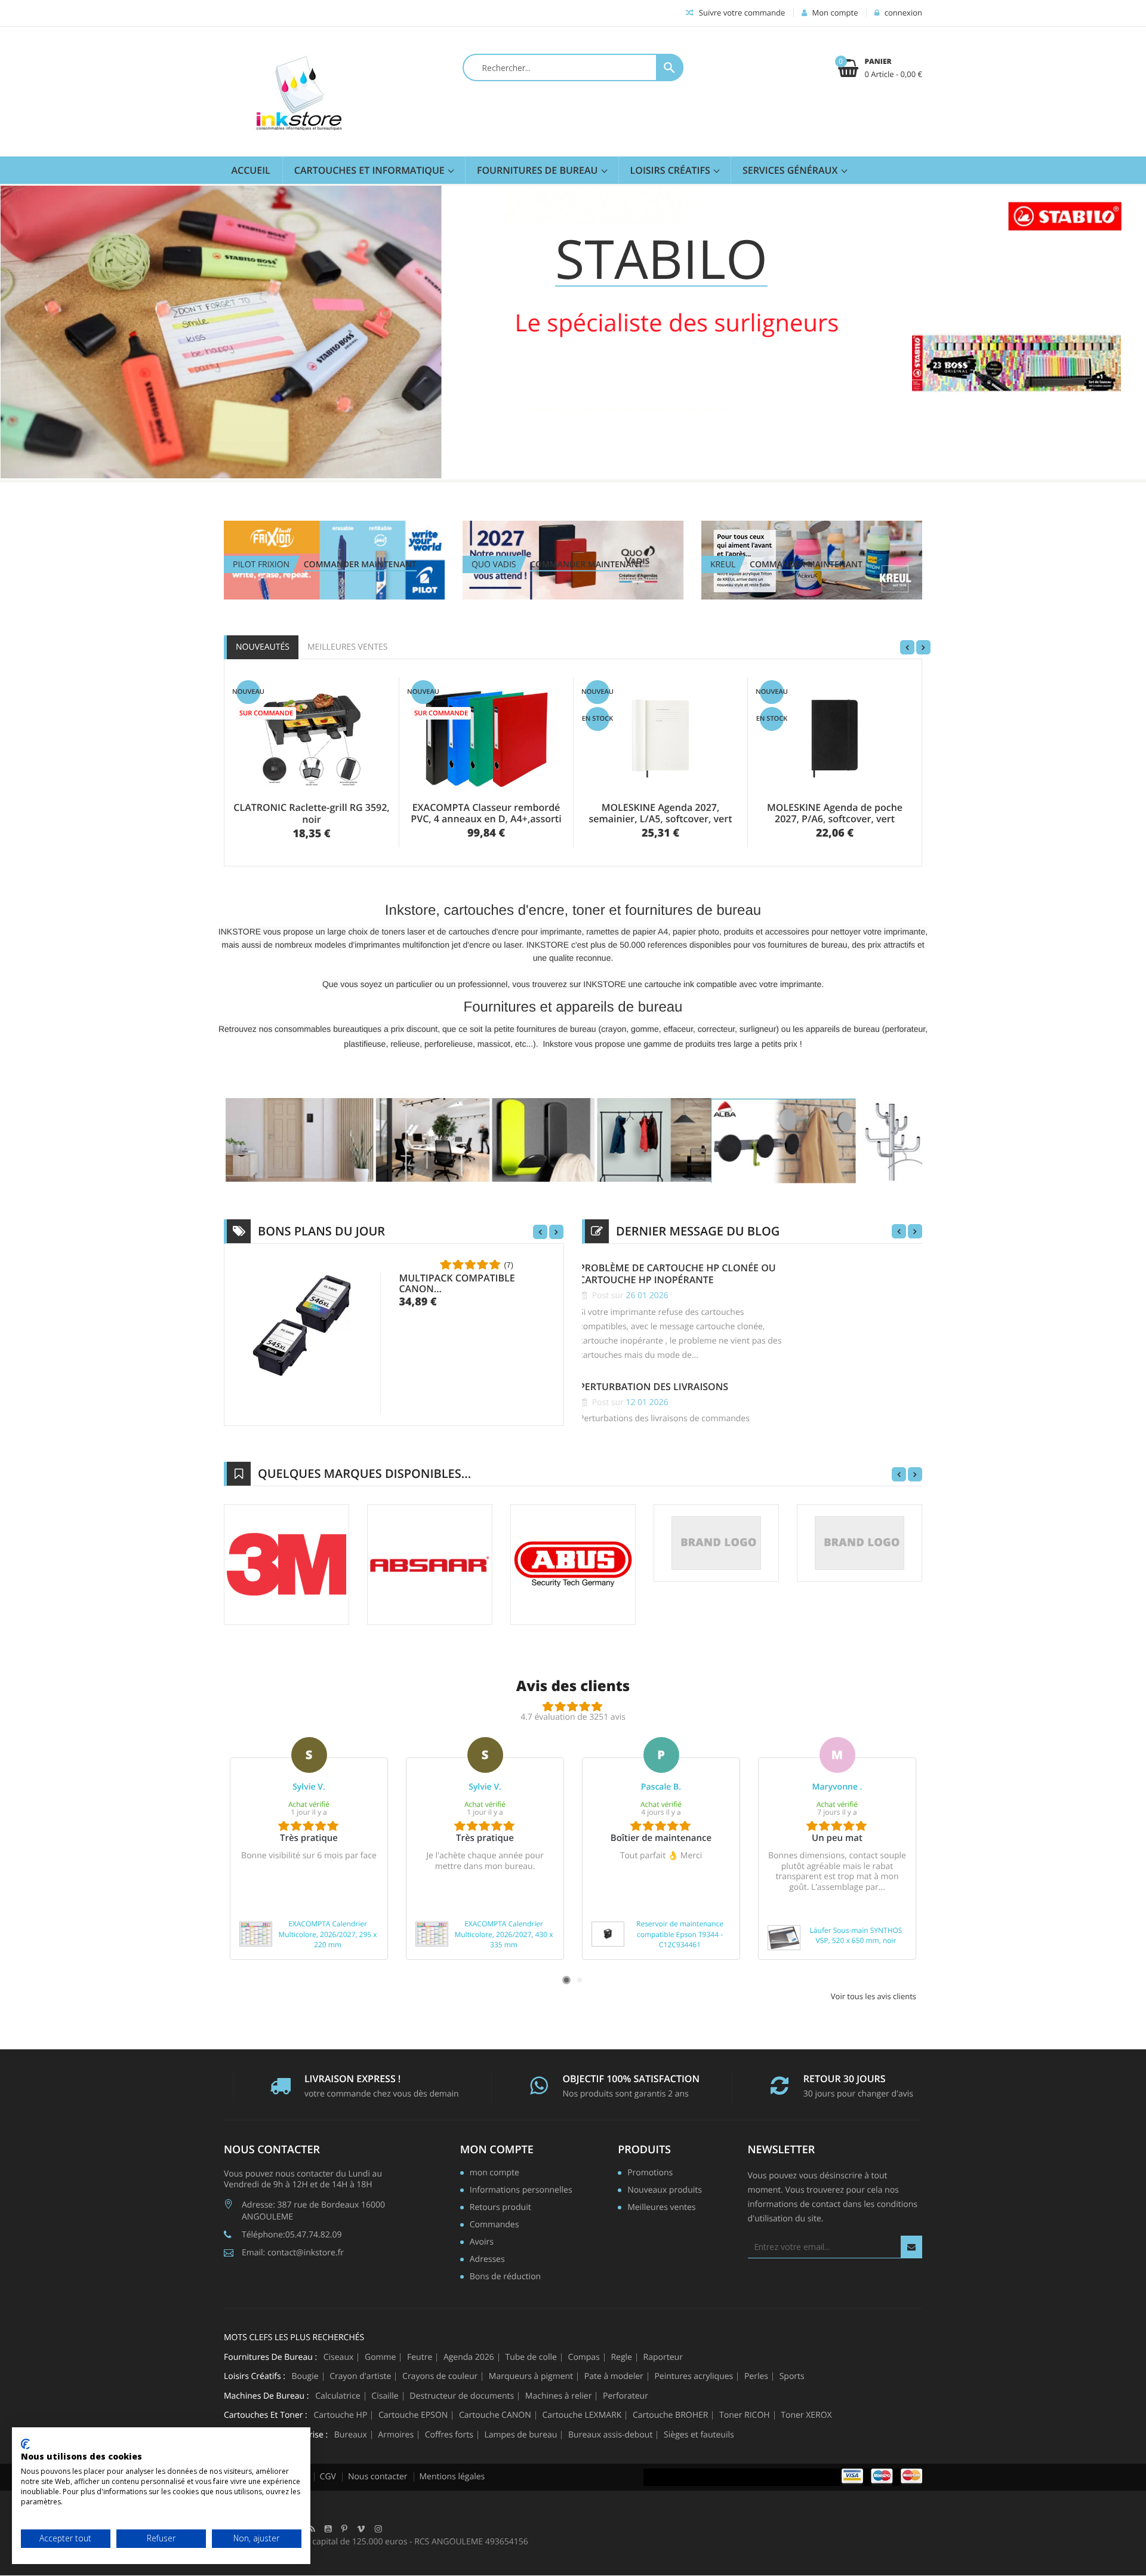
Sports (792, 2377)
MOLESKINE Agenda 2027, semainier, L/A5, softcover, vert (660, 813)
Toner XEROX (806, 2415)
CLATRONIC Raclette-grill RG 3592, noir (311, 813)
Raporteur (663, 2357)
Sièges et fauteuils (699, 2435)
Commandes (495, 2225)
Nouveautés (263, 647)
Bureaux (351, 2435)
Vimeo (361, 2529)
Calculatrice (338, 2396)
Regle (621, 2357)
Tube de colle (531, 2357)
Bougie (305, 2377)
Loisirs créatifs (671, 170)
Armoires (396, 2435)
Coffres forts (449, 2435)
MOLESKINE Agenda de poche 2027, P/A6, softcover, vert (835, 813)
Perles (756, 2377)
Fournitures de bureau (539, 170)
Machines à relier (559, 2396)
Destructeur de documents (462, 2396)
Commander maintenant (360, 565)
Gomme (380, 2357)
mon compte (497, 2150)
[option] (309, 1848)
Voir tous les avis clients (874, 1996)
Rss (312, 2529)
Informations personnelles (521, 2191)
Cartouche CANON (495, 2415)
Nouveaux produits (665, 2191)
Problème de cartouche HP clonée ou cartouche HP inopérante (677, 1274)
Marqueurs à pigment (531, 2377)
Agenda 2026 (469, 2357)
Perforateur (626, 2396)
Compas (584, 2357)
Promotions (650, 2174)
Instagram (378, 2529)
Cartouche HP (340, 2415)
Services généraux (791, 170)
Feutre (420, 2357)
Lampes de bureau (520, 2435)
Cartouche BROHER (670, 2415)
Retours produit (500, 2208)
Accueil (251, 170)
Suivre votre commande (741, 13)
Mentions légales (452, 2477)
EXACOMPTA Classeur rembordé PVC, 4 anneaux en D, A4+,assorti (486, 813)
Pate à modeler (614, 2377)
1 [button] (566, 1980)
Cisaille (385, 2396)
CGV (328, 2477)
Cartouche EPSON (413, 2415)
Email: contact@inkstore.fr (293, 2253)
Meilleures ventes (347, 647)
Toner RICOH (745, 2415)
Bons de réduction (505, 2277)
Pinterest (344, 2529)
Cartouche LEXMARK (582, 2415)
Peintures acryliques (694, 2377)
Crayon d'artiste (360, 2377)
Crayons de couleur (440, 2377)
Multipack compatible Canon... (457, 1283)
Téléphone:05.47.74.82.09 (292, 2235)
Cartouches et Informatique (371, 170)
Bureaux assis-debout (610, 2435)
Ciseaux (339, 2357)
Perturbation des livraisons (654, 1387)
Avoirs (482, 2243)
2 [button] (580, 1980)
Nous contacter (378, 2477)
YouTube (328, 2529)
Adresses (487, 2260)
